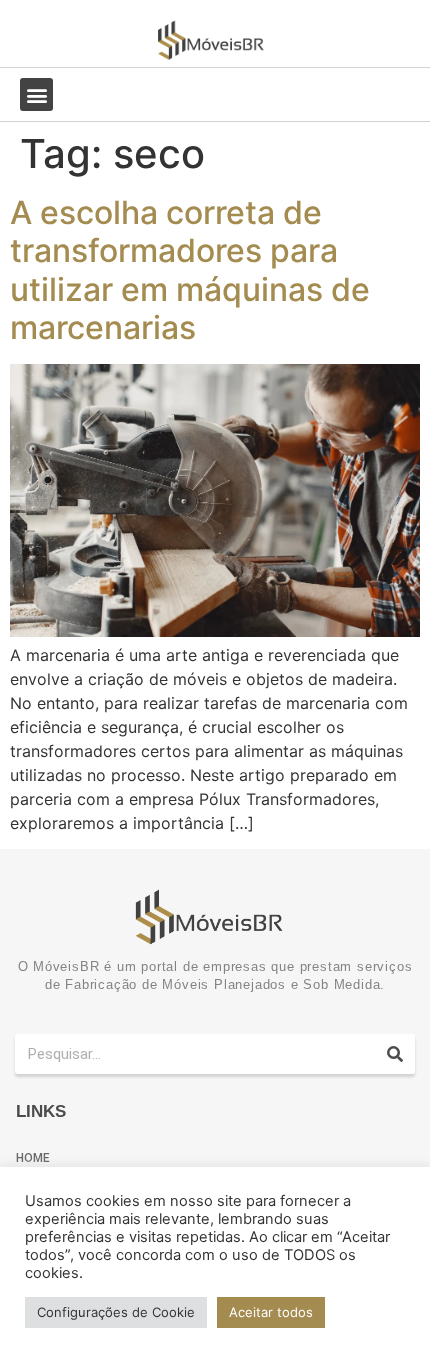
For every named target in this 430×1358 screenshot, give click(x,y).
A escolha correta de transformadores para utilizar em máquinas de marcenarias (190, 270)
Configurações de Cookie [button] (116, 1312)
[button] (36, 94)
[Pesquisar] (395, 1054)
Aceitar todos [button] (271, 1312)
